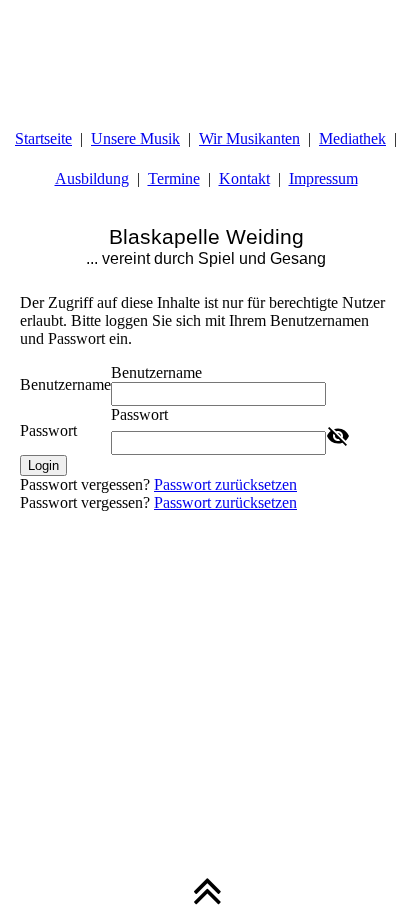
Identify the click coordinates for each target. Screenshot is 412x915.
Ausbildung (92, 178)
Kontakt (244, 178)
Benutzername (65, 384)
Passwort (48, 430)
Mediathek (352, 138)
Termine (174, 178)
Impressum (323, 178)
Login (43, 465)
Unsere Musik (135, 138)
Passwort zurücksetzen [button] (225, 484)
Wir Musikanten (249, 138)
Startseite (43, 138)
